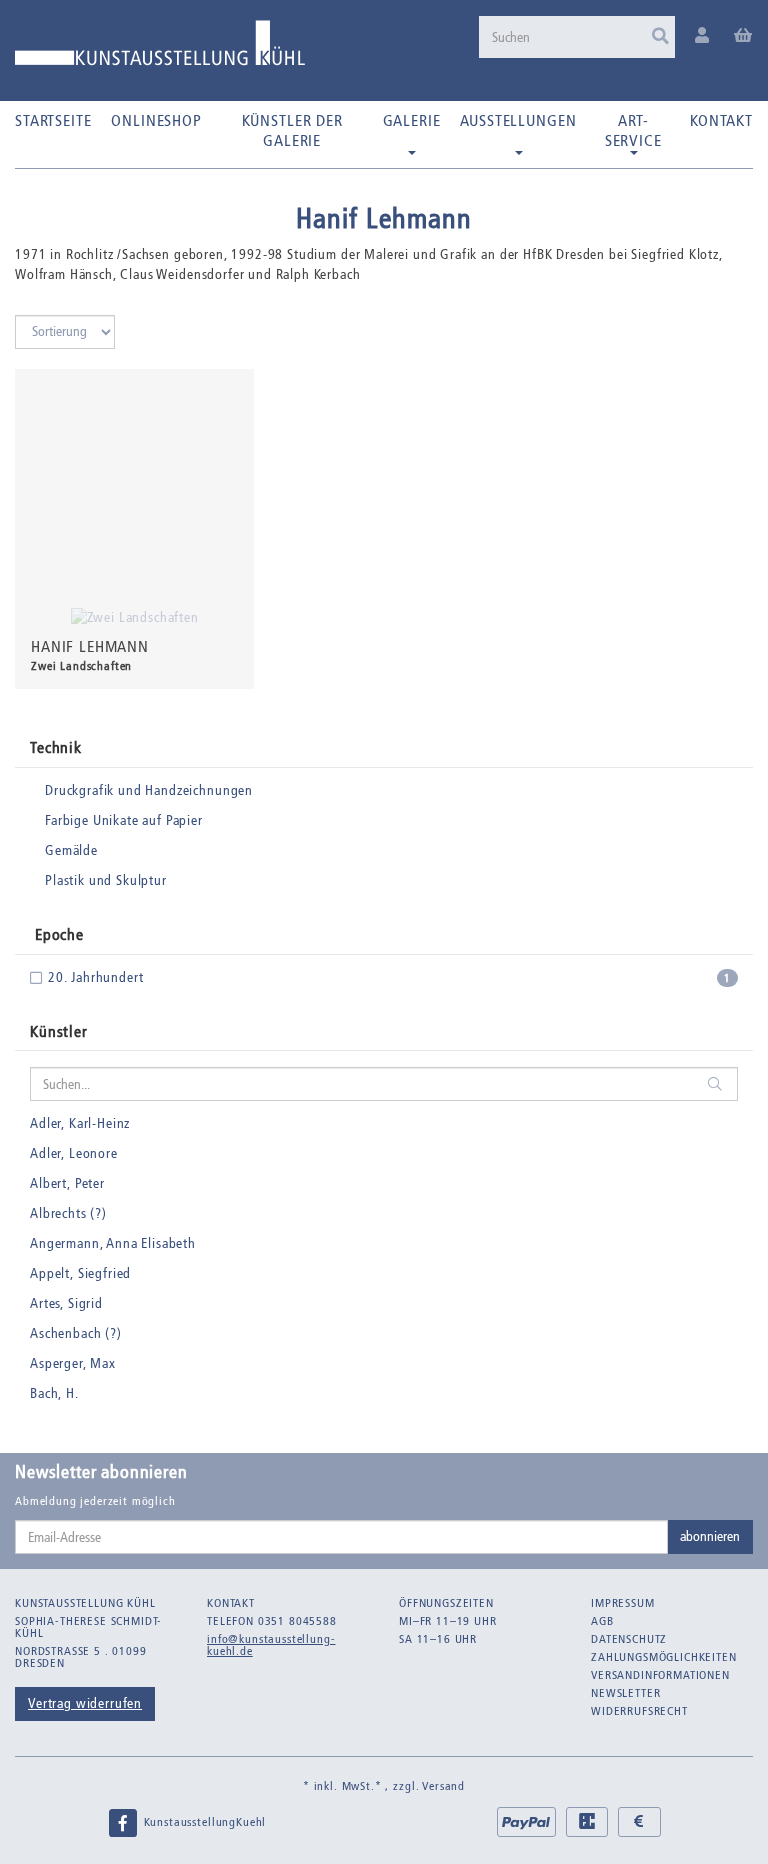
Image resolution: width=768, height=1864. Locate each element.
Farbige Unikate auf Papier (124, 820)
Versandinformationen (660, 1675)
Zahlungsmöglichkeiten (664, 1657)
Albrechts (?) (68, 1213)
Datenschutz (629, 1639)
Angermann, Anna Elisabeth (113, 1243)
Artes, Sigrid (66, 1303)
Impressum (623, 1603)
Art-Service (633, 130)
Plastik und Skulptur (106, 880)
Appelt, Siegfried (80, 1273)
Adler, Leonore (74, 1153)
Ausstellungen (518, 120)
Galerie (412, 120)
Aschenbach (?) (76, 1333)
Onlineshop (156, 120)
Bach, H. (54, 1393)
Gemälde (71, 850)
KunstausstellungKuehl (203, 1822)
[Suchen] (660, 37)
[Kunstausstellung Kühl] (160, 50)
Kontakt (721, 120)
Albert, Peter (67, 1183)
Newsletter (625, 1693)
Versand (443, 1786)
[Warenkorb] (743, 36)
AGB (602, 1621)
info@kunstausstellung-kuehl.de (271, 1645)
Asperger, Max (73, 1363)
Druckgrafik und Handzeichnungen (149, 790)
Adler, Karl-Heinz (80, 1123)
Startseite (53, 120)
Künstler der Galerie (292, 130)
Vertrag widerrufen (85, 1703)
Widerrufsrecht (639, 1711)
